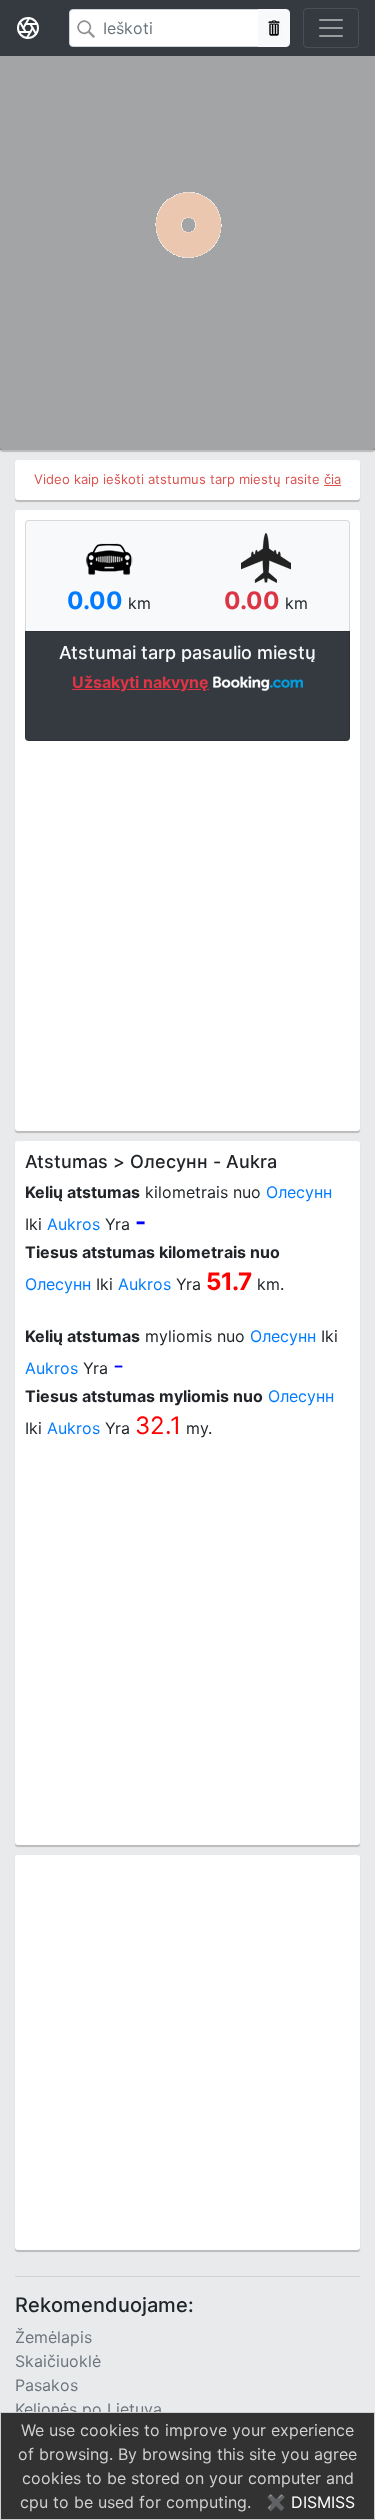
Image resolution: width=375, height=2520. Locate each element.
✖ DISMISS (310, 2502)
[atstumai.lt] (28, 28)
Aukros (73, 1224)
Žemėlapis (53, 2337)
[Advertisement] (187, 933)
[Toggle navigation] (331, 28)
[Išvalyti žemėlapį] (274, 28)
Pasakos (46, 2385)
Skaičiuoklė (58, 2361)
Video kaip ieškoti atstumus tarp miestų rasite (187, 479)
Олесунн (299, 1192)
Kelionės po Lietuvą (88, 2409)
